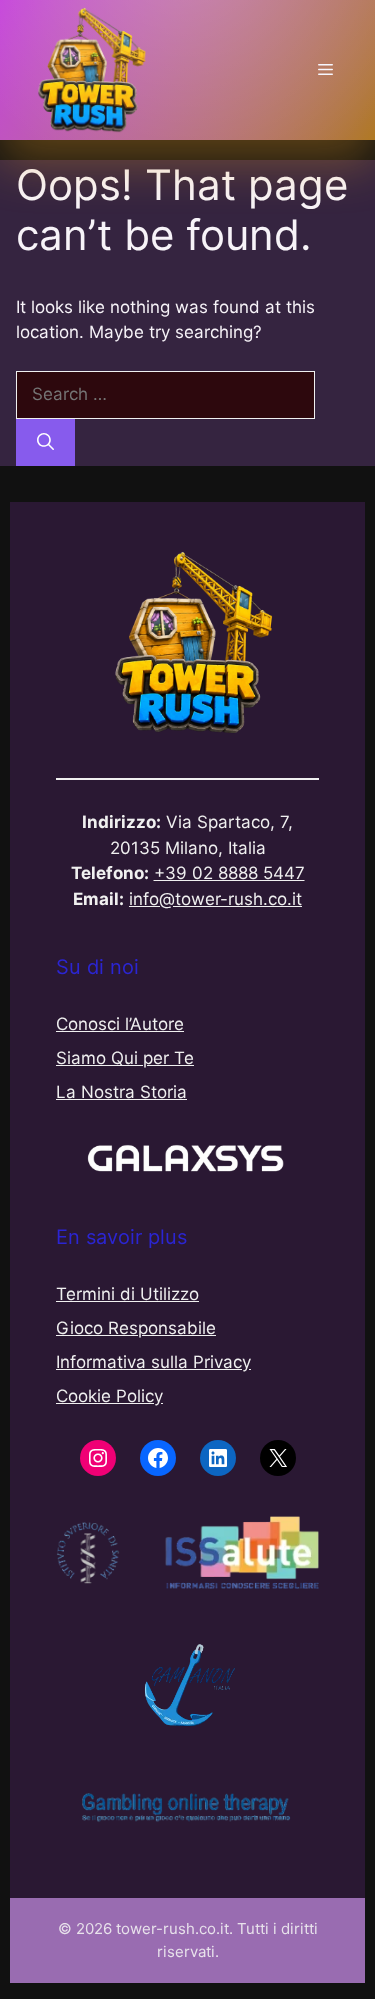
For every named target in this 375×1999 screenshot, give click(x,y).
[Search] (45, 443)
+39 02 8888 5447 (229, 873)
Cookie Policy (109, 1396)
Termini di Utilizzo (127, 1294)
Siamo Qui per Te (125, 1058)
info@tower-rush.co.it (215, 899)
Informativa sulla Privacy (153, 1362)
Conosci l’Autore (120, 1024)
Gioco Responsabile (136, 1328)
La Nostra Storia (121, 1092)
